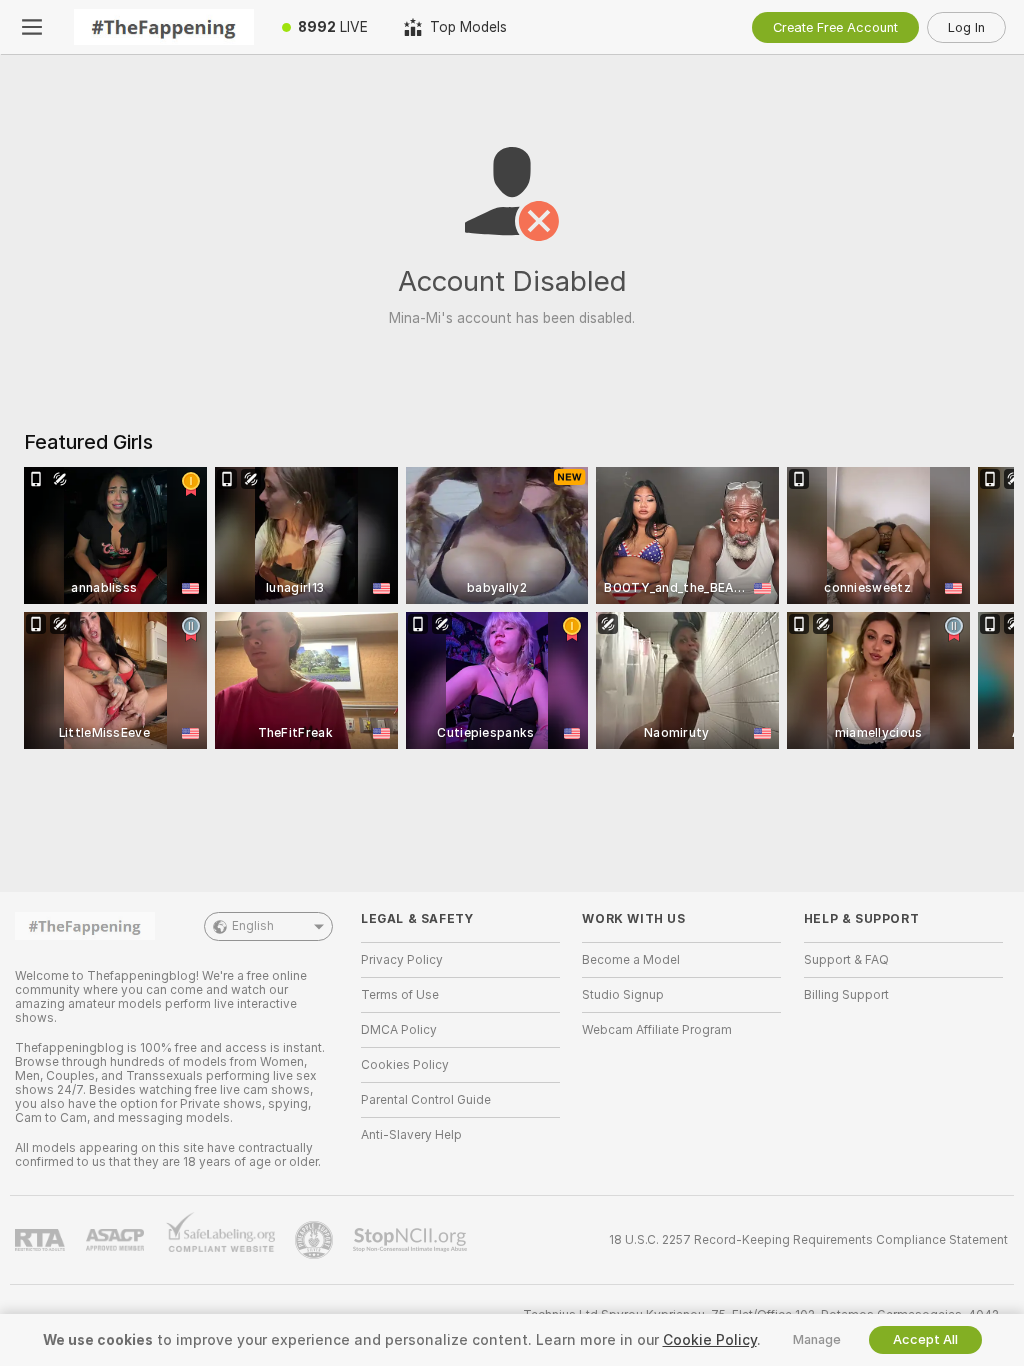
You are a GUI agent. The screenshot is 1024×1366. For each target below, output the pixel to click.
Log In (966, 27)
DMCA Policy (399, 1030)
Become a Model (631, 960)
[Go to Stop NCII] (412, 1240)
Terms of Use (400, 995)
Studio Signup (623, 995)
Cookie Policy (710, 1340)
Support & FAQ (846, 960)
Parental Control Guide (426, 1100)
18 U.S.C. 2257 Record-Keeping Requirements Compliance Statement (808, 1240)
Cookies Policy (405, 1065)
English (253, 926)
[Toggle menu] (32, 27)
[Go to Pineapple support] (316, 1240)
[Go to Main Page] (164, 27)
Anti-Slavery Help (411, 1135)
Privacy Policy (402, 960)
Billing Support (846, 995)
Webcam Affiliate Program (657, 1030)
